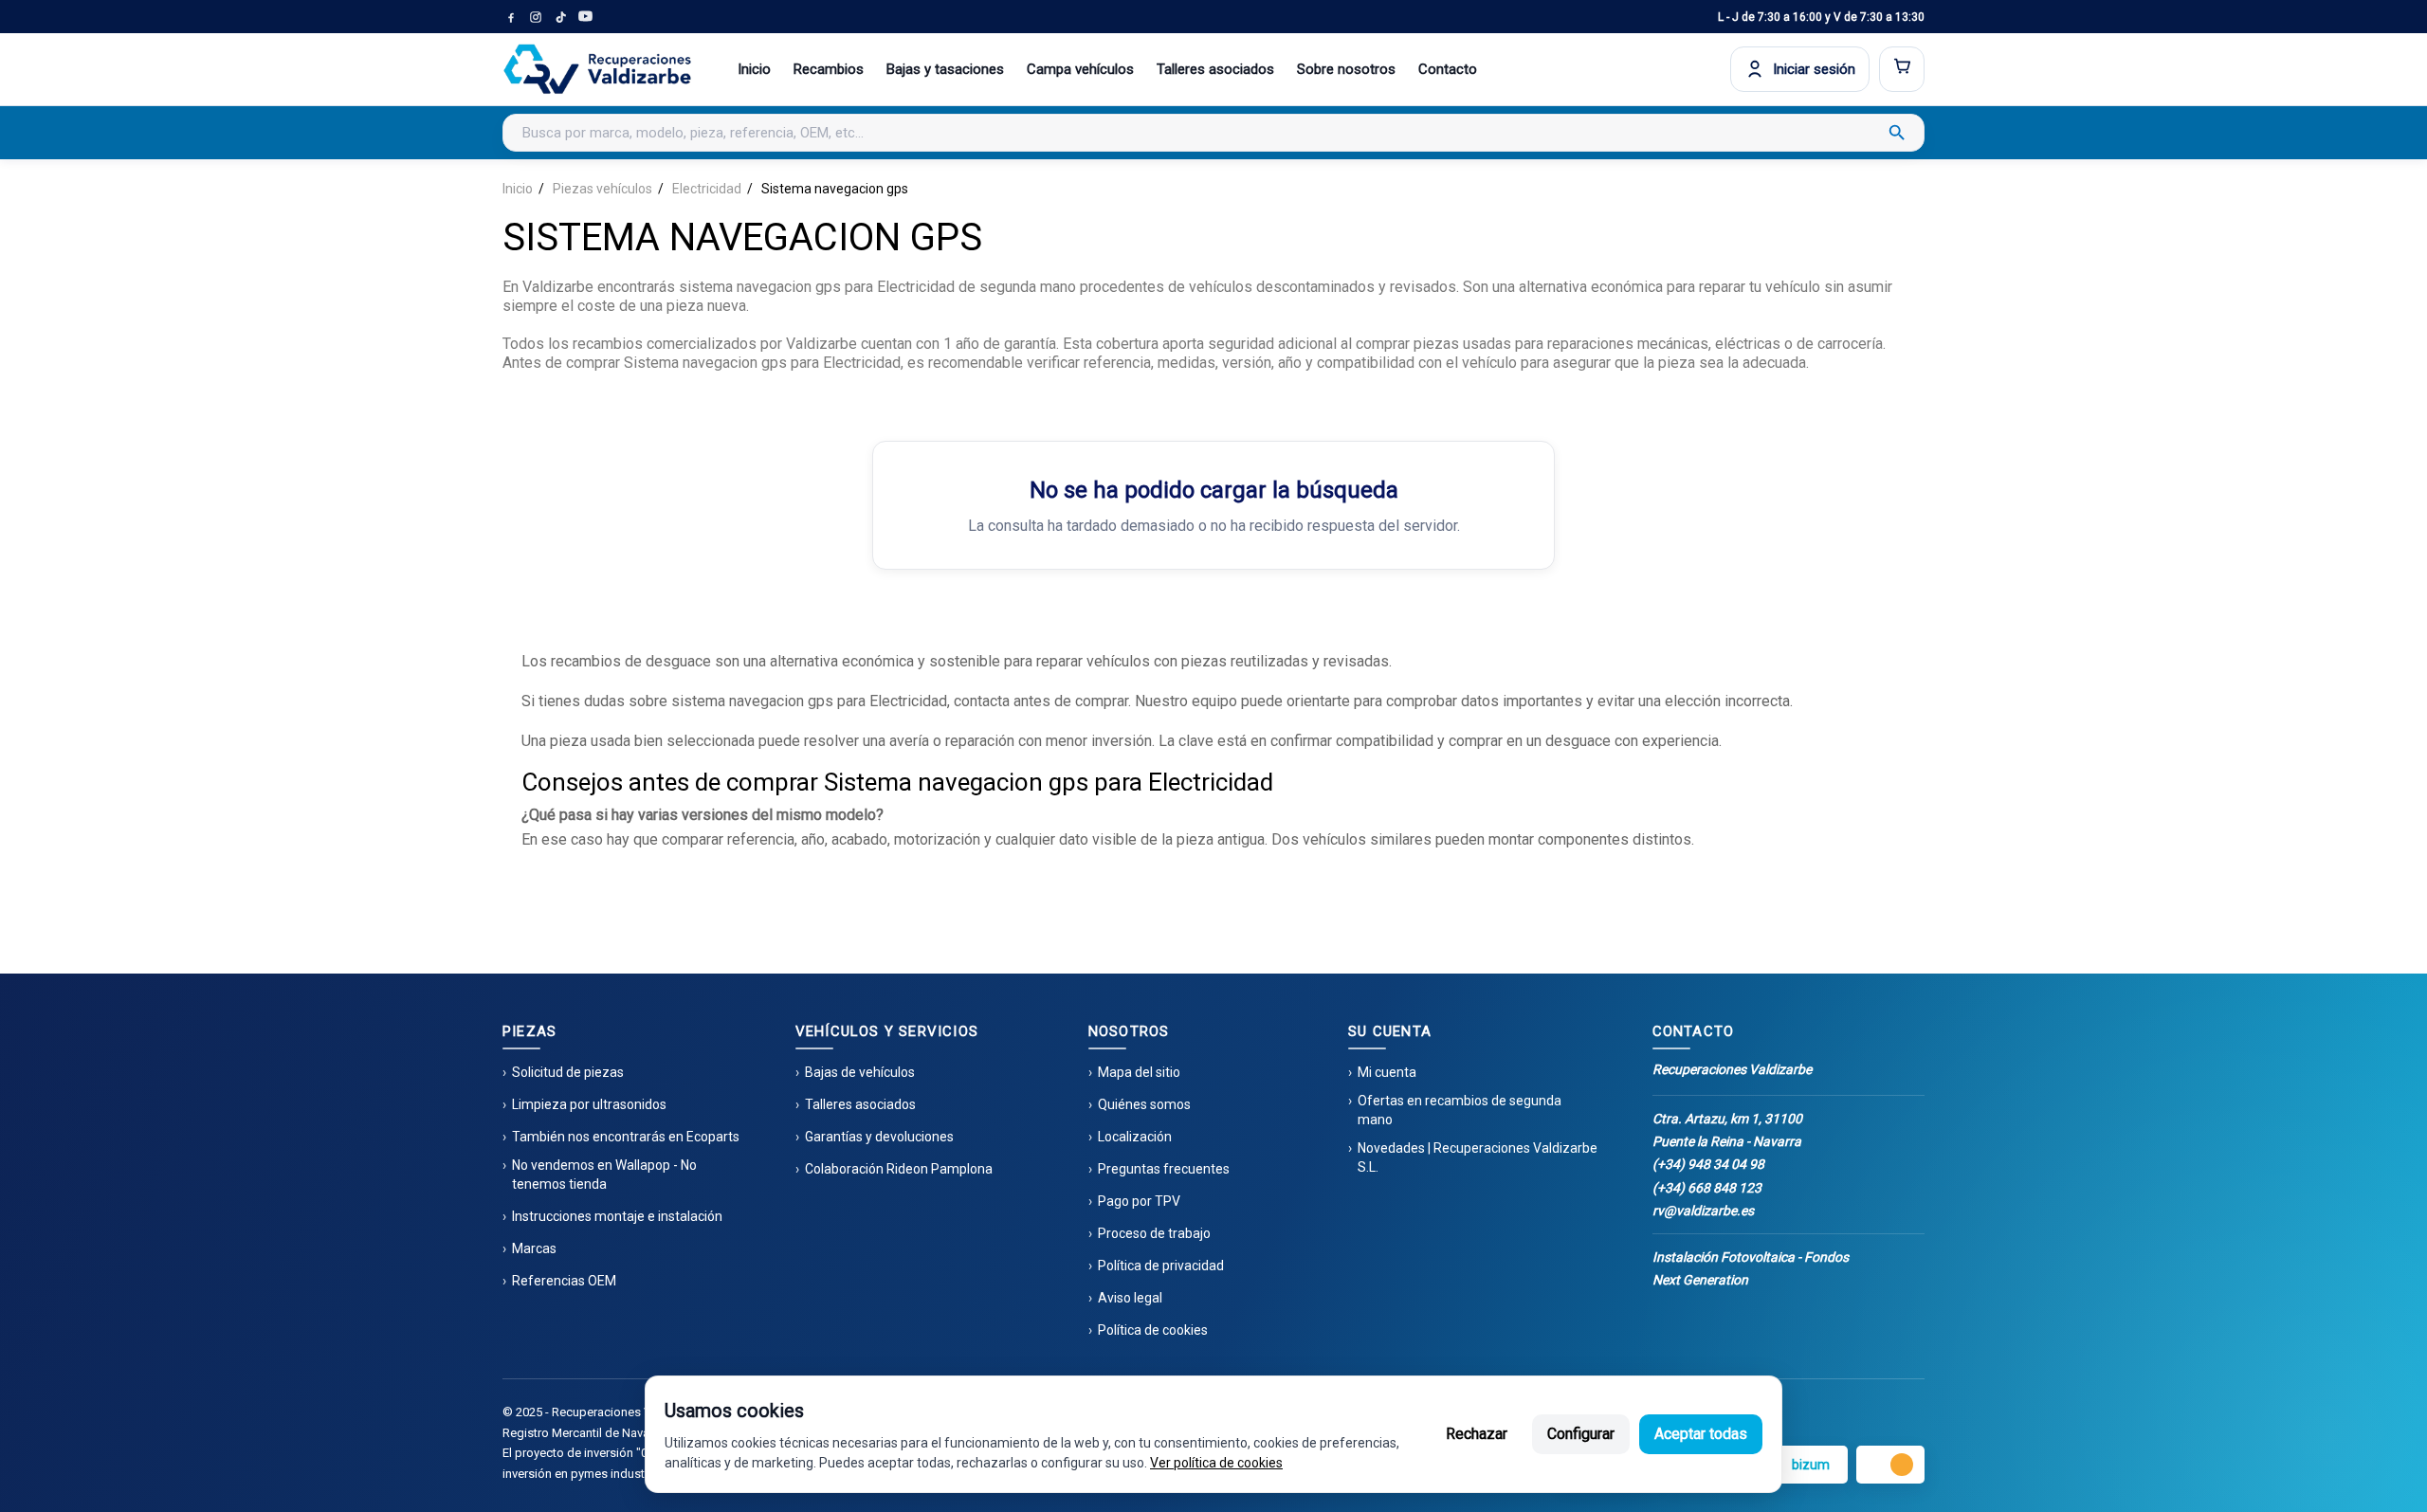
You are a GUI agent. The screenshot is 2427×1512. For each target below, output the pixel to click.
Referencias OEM (564, 1281)
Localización (1135, 1137)
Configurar (1581, 1434)
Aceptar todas (1701, 1434)
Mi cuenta (1387, 1072)
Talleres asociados (1215, 69)
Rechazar (1477, 1434)
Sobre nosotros (1346, 69)
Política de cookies (1153, 1330)
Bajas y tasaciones (945, 69)
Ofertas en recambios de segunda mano (1460, 1110)
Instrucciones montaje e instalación (617, 1216)
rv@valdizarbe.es (1703, 1211)
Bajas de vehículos (860, 1072)
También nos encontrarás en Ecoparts (626, 1137)
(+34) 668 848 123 (1707, 1188)
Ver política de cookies (1216, 1463)
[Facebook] (511, 17)
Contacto (1448, 69)
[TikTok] (560, 17)
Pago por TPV (1139, 1201)
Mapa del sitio (1139, 1072)
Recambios (829, 69)
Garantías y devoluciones (879, 1137)
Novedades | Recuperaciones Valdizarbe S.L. (1478, 1157)
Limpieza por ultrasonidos (589, 1104)
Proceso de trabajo (1154, 1233)
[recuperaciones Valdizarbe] (597, 69)
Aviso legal (1130, 1298)
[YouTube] (585, 17)
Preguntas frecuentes (1164, 1169)
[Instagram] (536, 17)
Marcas (534, 1248)
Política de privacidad (1161, 1266)
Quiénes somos (1144, 1104)
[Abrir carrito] (1902, 69)
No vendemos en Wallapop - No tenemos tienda (604, 1175)
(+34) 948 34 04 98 (1708, 1164)
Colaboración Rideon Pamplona (899, 1169)
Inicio (754, 69)
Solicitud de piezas (568, 1072)
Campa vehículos (1080, 69)
